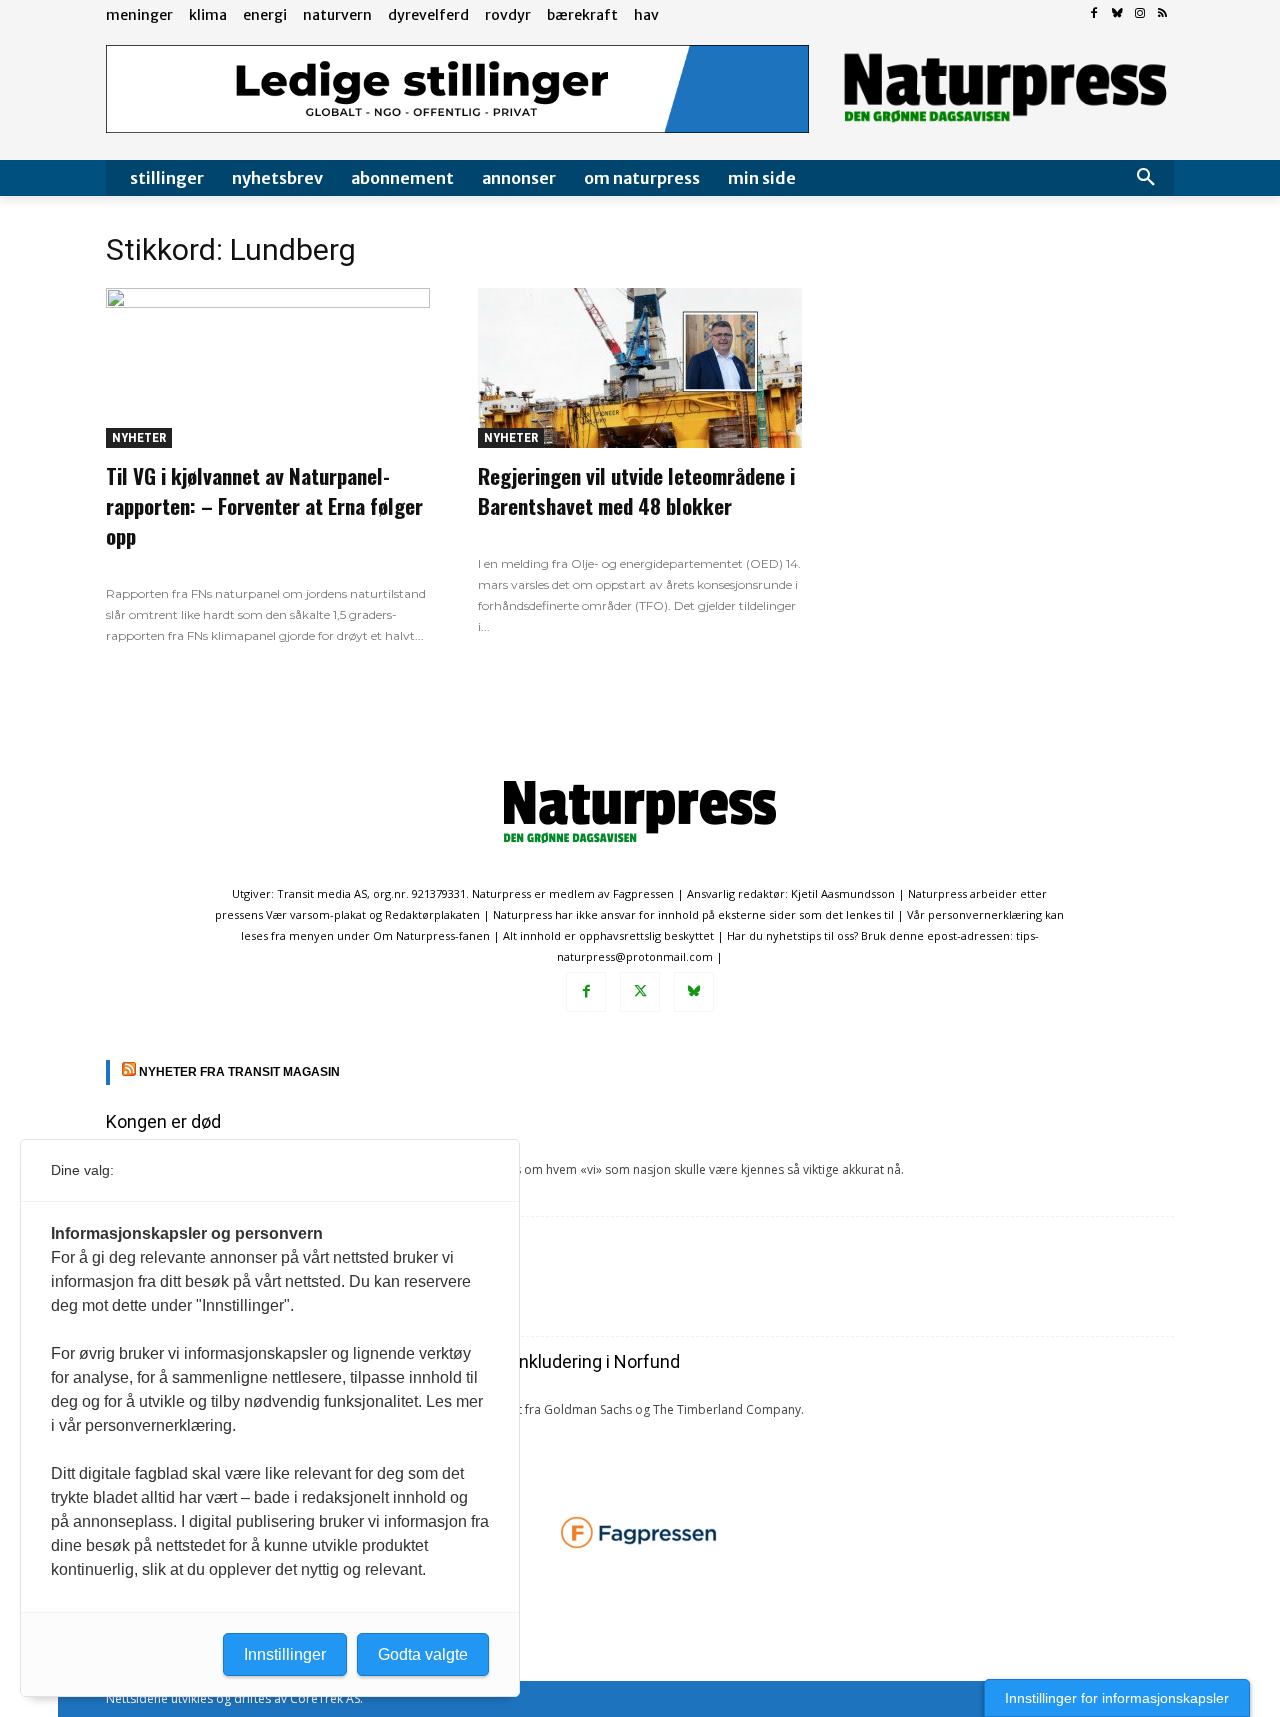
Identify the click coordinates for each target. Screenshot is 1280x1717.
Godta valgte (423, 1654)
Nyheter (139, 437)
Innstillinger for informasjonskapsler (1117, 1698)
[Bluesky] (1117, 14)
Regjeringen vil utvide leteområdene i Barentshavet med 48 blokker (636, 490)
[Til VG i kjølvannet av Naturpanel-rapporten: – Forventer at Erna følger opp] (268, 368)
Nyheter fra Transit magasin (239, 1072)
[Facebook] (1094, 14)
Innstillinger (285, 1654)
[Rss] (1162, 14)
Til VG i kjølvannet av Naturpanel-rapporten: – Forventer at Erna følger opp (264, 505)
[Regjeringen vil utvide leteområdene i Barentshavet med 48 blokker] (640, 368)
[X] (640, 992)
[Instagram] (1139, 14)
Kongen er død (163, 1121)
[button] (1146, 178)
